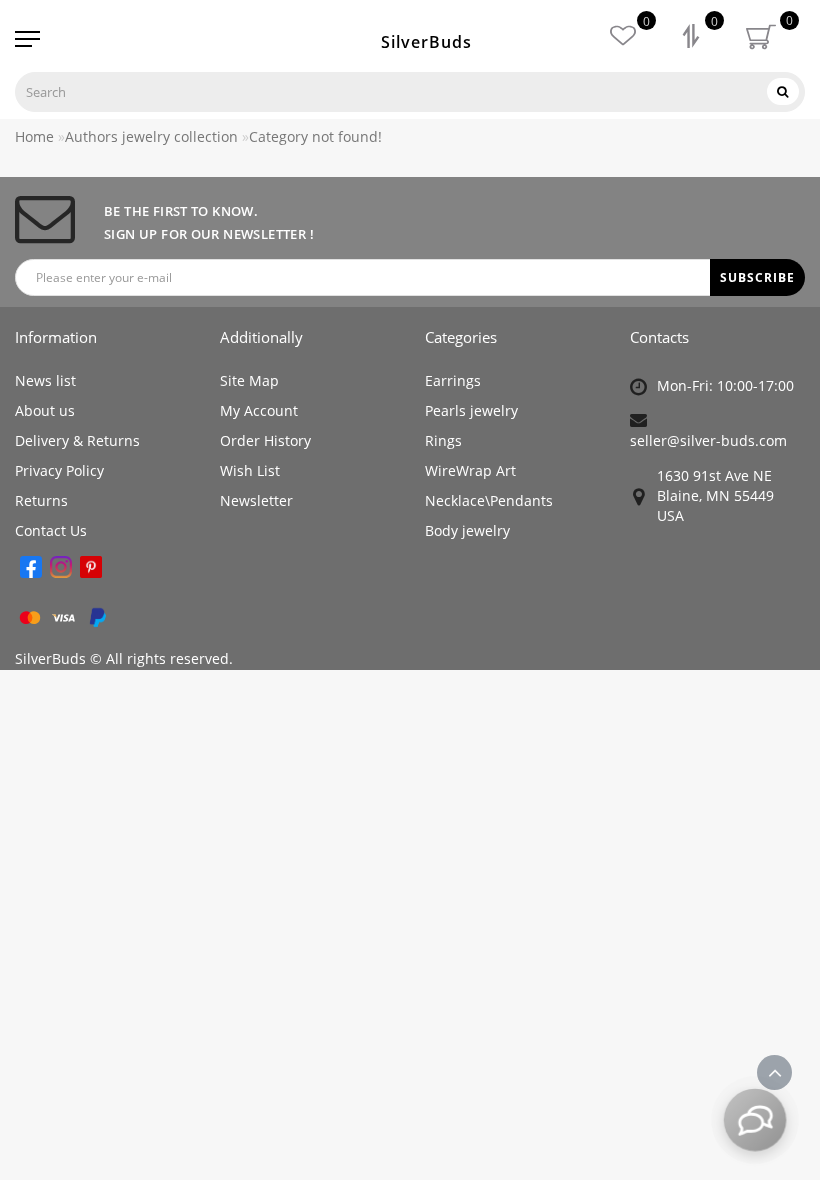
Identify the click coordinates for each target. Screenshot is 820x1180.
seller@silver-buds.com (708, 440)
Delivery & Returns (77, 440)
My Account (259, 410)
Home (34, 136)
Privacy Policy (59, 470)
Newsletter (256, 500)
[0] (693, 38)
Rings (443, 440)
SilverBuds (426, 42)
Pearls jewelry (471, 410)
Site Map (249, 380)
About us (45, 410)
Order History (265, 440)
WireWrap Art (470, 470)
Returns (41, 500)
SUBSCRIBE (757, 277)
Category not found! (315, 136)
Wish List (250, 470)
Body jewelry (467, 530)
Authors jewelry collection (151, 136)
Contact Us (51, 530)
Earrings (453, 380)
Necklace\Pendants (489, 500)
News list (45, 380)
